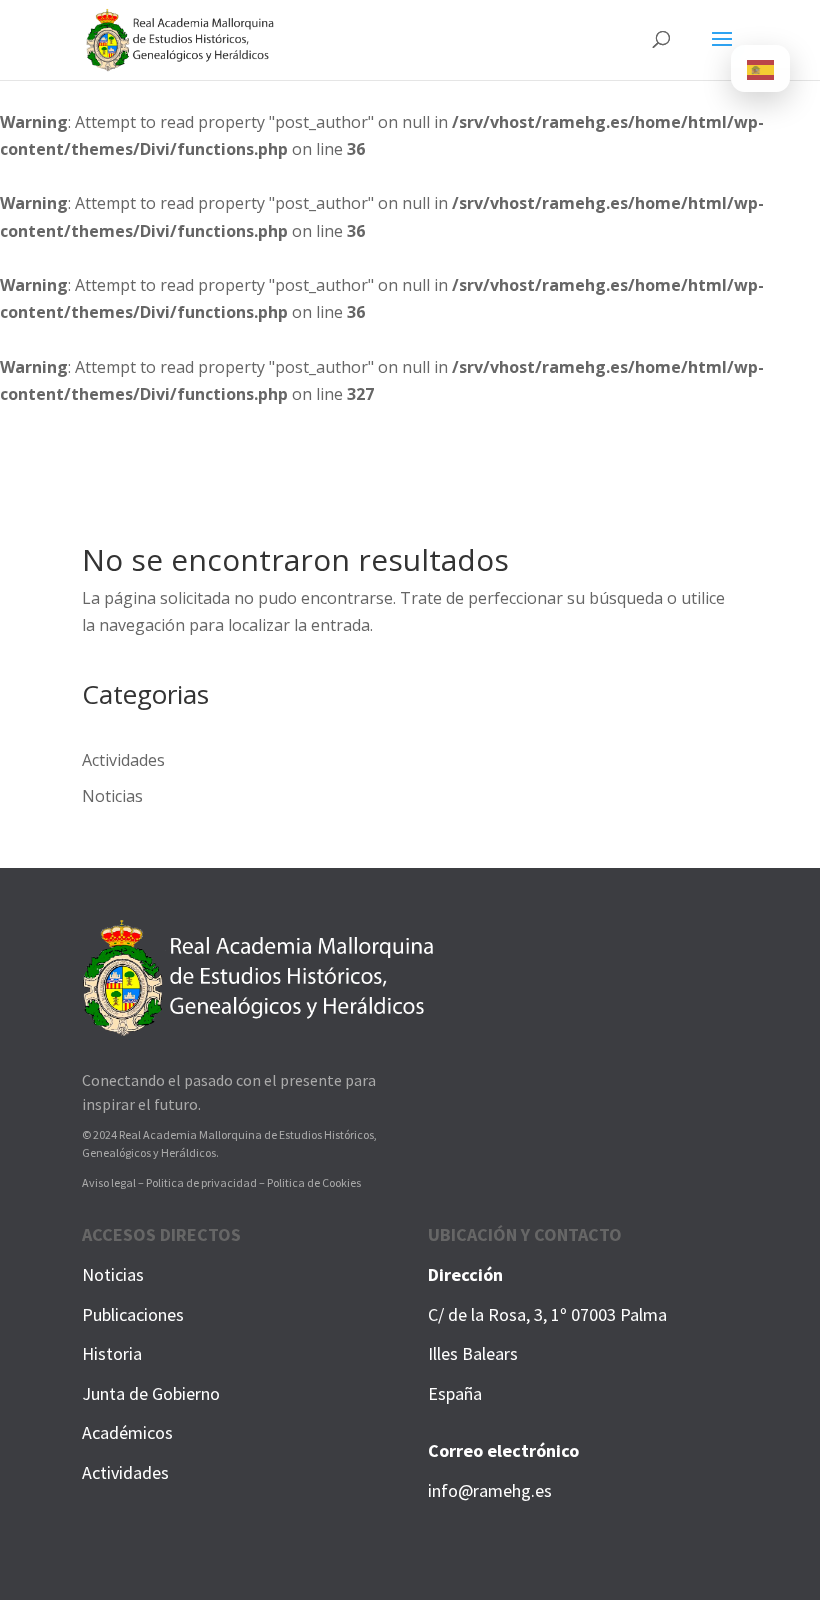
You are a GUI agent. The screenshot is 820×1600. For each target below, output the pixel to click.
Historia (112, 1353)
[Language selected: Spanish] (760, 68)
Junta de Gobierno (151, 1393)
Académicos (127, 1432)
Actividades (123, 760)
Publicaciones (133, 1314)
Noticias (112, 796)
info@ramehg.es (490, 1490)
